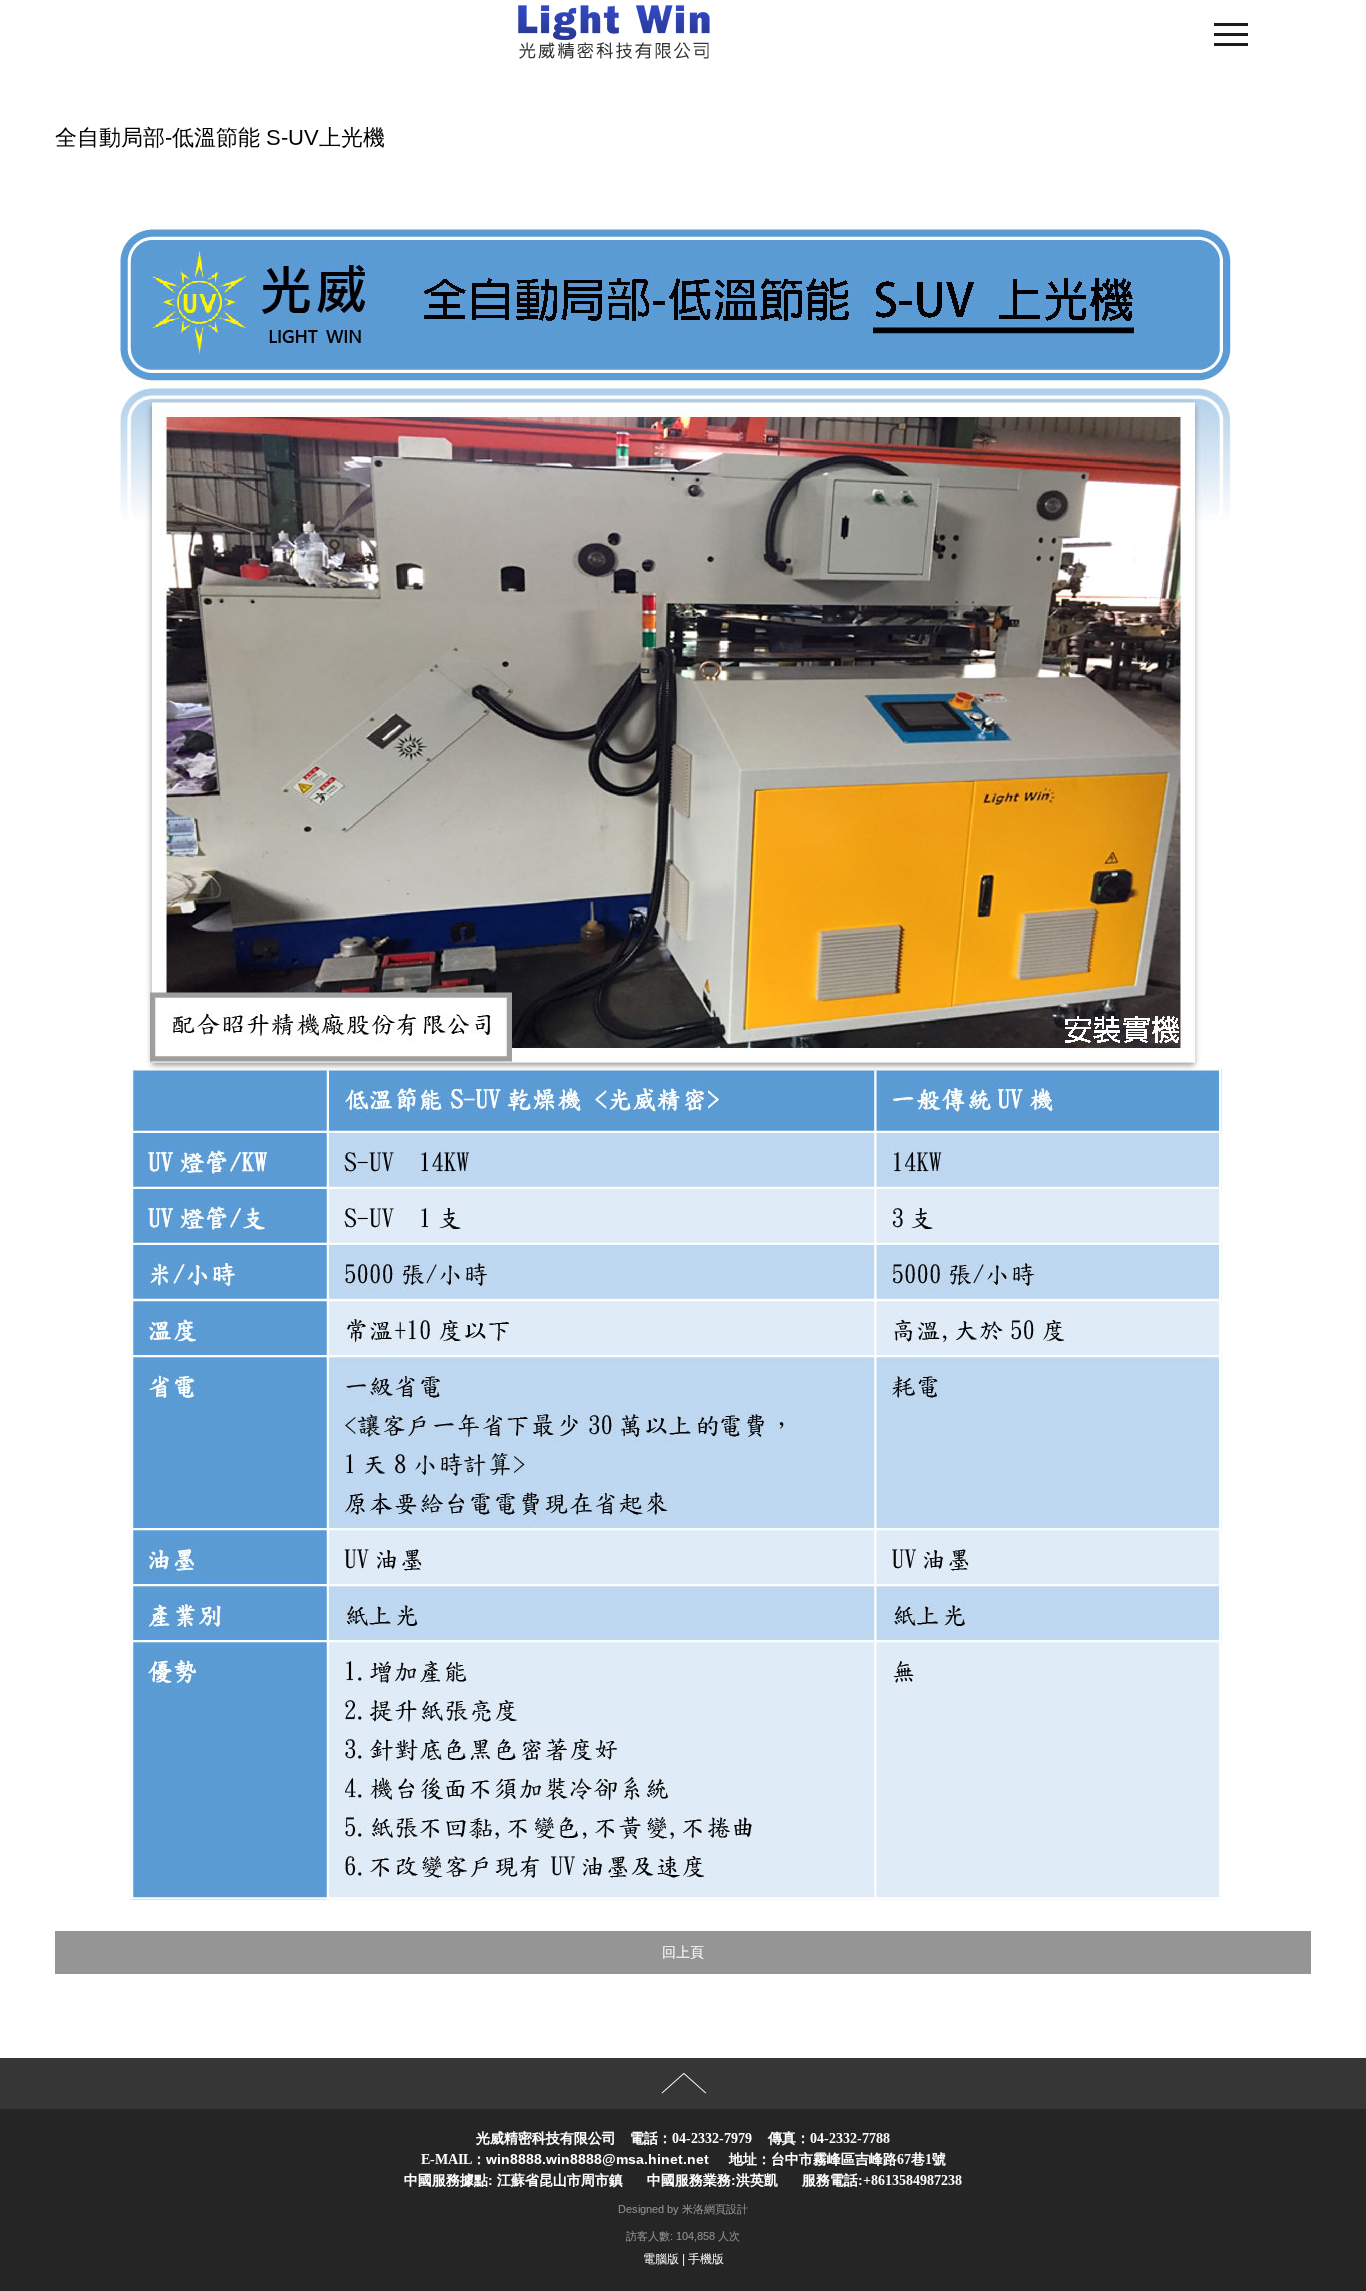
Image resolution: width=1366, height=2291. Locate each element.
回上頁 (683, 1952)
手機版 (706, 2259)
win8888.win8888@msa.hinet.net (597, 2159)
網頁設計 (726, 2209)
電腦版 (661, 2259)
